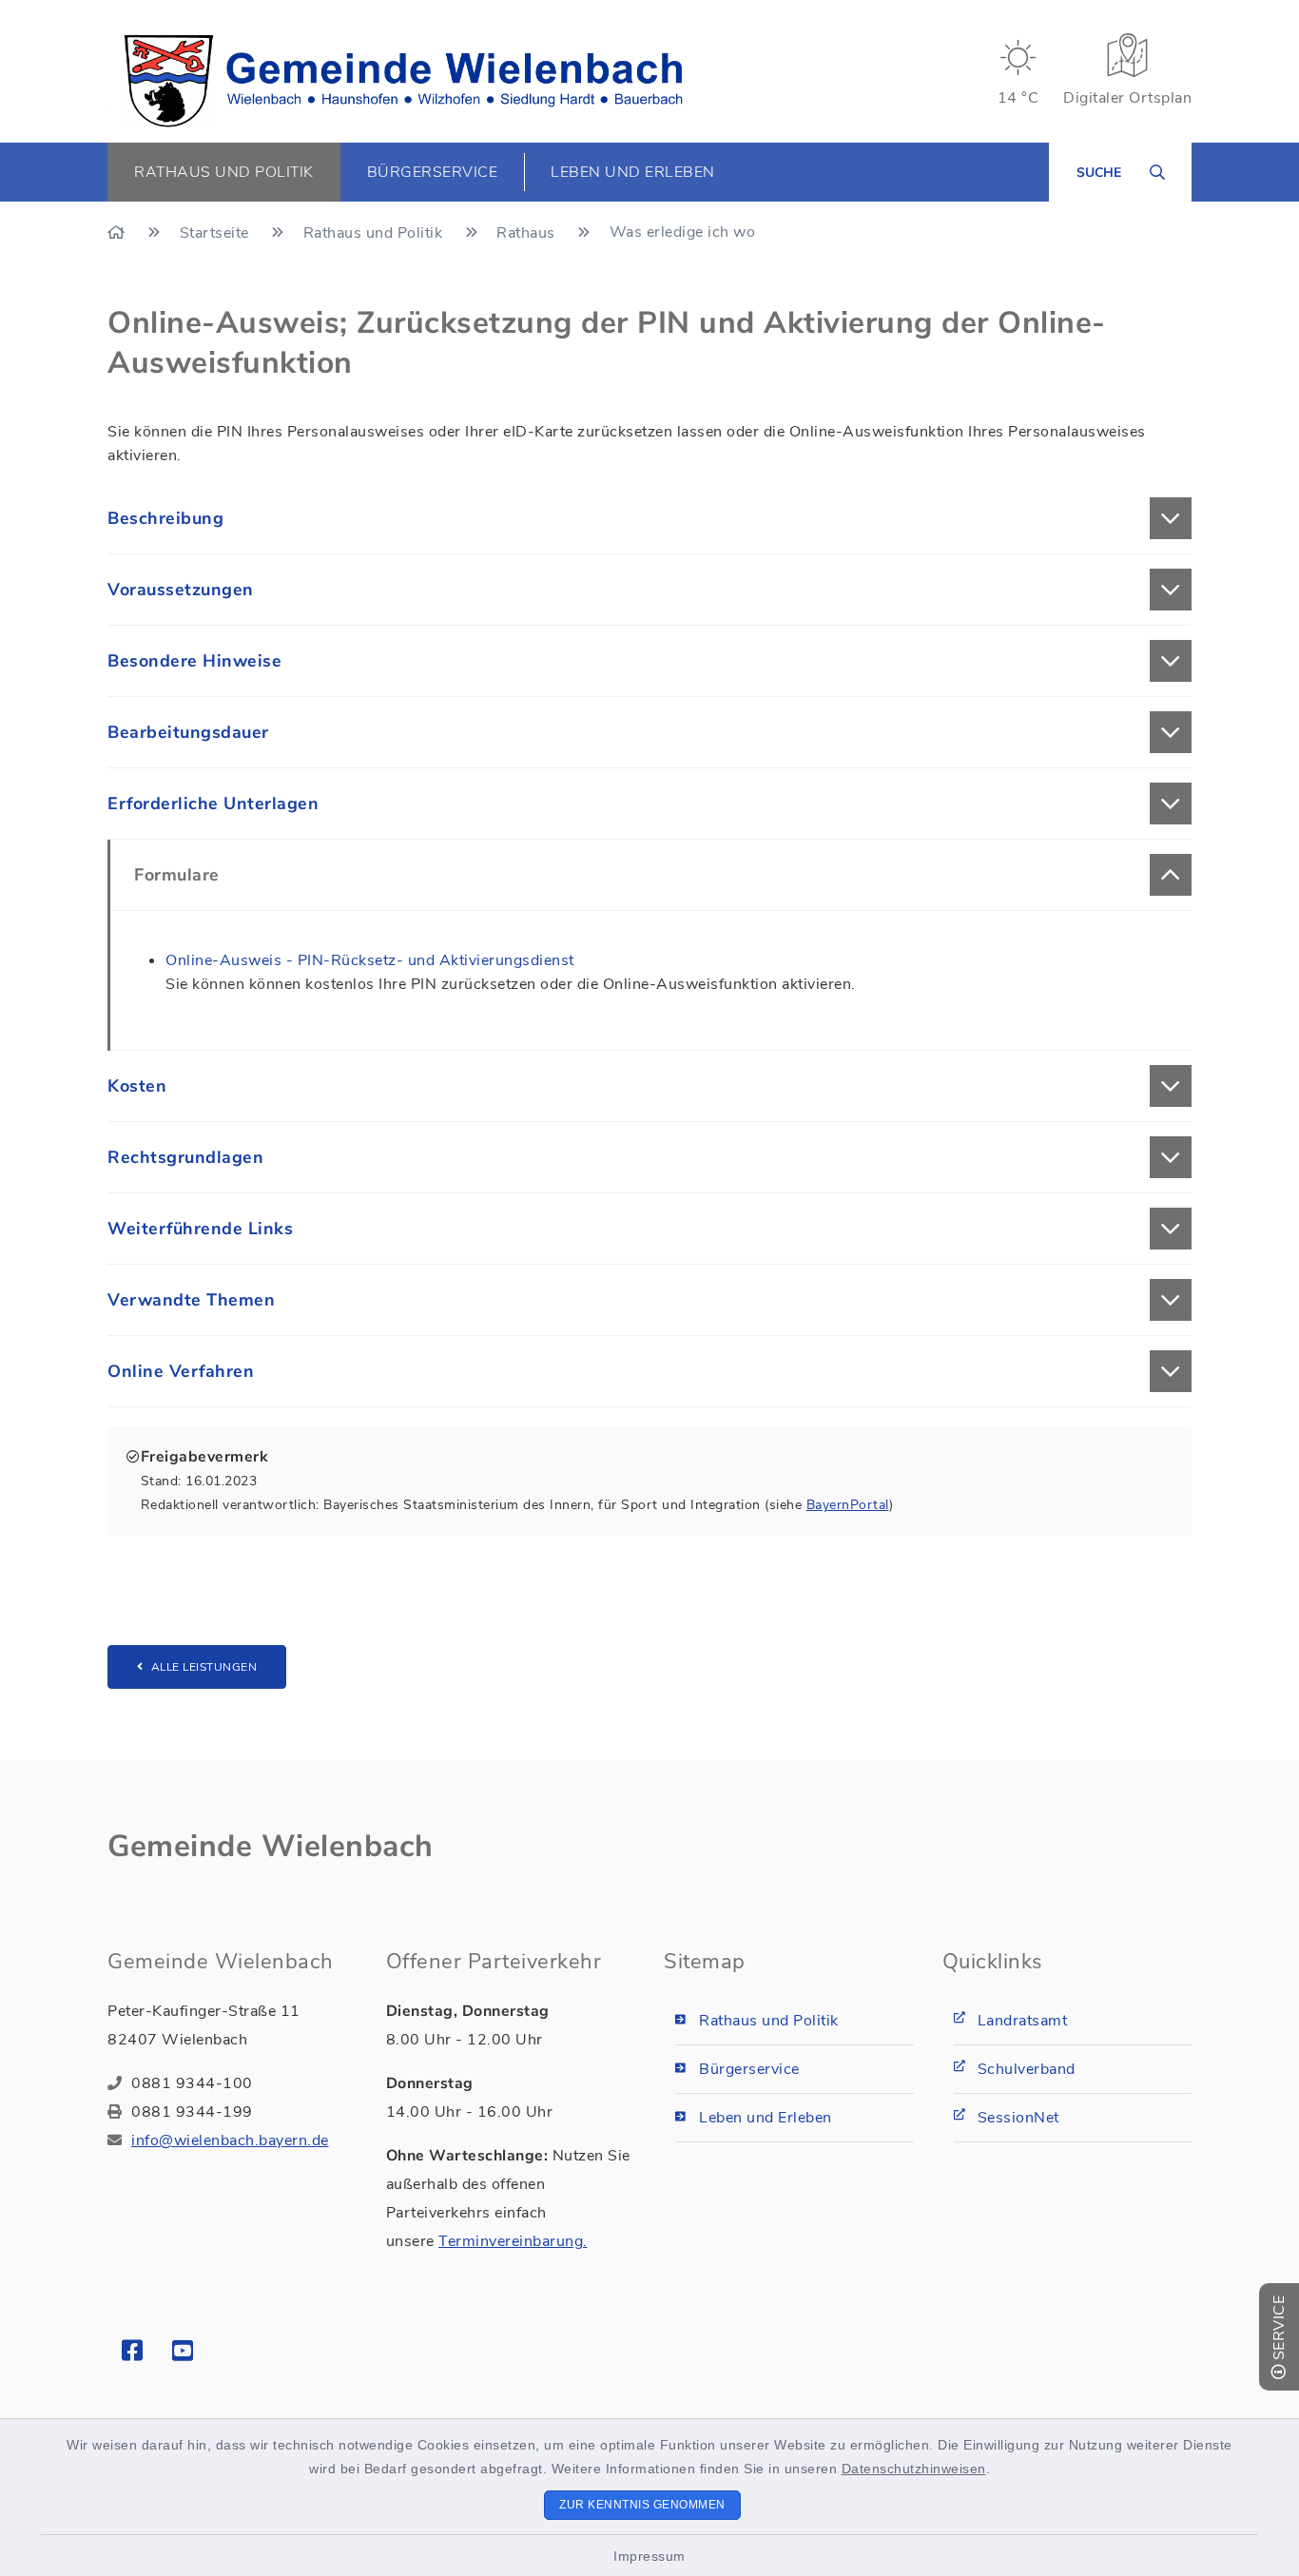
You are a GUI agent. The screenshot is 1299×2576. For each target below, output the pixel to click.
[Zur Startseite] (118, 233)
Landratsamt (1023, 2021)
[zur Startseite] (403, 81)
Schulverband (1027, 2069)
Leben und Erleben (766, 2118)
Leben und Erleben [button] (633, 172)
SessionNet (1018, 2118)
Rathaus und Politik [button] (224, 172)
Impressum (649, 2556)
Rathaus (528, 233)
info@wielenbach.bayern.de (230, 2140)
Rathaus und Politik (375, 233)
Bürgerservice (749, 2069)
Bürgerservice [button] (433, 172)
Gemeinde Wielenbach (271, 1846)
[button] (649, 518)
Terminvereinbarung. (513, 2241)
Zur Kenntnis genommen (642, 2505)
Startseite (217, 233)
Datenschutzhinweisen (914, 2469)
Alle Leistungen (204, 1667)
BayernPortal (848, 1505)
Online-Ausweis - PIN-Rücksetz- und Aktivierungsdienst (370, 960)
